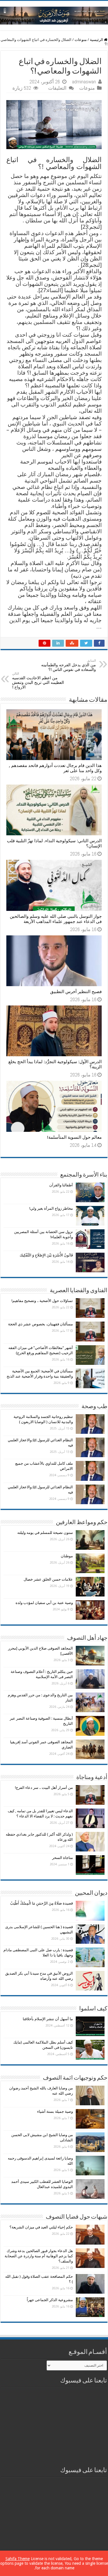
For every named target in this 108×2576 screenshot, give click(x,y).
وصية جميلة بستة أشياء (55, 2111)
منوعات (81, 40)
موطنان (67, 1556)
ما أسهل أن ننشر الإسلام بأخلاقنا (48, 2019)
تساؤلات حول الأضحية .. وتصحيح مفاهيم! (42, 1301)
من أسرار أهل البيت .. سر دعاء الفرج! (44, 1788)
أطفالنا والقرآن (61, 1185)
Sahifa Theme (18, 2559)
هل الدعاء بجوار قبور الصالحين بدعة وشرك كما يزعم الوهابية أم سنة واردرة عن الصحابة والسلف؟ (39, 2256)
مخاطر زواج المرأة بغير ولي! (51, 1208)
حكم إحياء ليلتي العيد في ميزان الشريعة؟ (41, 2227)
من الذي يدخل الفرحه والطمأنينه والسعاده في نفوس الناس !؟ (69, 665)
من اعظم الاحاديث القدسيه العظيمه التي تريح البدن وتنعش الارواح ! (38, 681)
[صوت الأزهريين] (54, 14)
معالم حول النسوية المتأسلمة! (74, 1137)
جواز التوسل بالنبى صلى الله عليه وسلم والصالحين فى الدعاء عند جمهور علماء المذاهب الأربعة (56, 919)
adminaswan (84, 82)
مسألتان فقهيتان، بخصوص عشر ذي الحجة (40, 1324)
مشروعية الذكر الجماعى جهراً (50, 2300)
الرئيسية (97, 40)
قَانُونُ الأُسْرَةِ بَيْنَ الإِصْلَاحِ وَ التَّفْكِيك (46, 1255)
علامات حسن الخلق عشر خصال (48, 1579)
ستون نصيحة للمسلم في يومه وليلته (45, 1533)
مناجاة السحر (62, 1858)
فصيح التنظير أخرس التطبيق (76, 992)
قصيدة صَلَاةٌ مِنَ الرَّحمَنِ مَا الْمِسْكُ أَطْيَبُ (41, 1903)
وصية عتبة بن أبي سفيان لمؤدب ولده (44, 1603)
